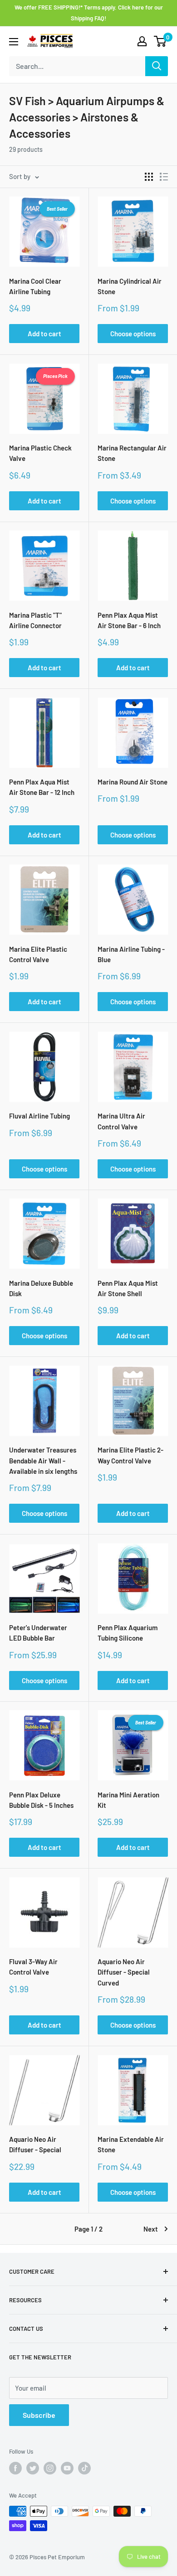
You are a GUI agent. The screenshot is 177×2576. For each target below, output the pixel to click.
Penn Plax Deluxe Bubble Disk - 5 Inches (41, 1800)
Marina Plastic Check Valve (40, 453)
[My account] (142, 41)
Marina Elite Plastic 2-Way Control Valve (130, 1455)
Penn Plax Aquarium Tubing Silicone (128, 1633)
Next (151, 2229)
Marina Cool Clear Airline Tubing (35, 286)
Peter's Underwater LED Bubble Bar (38, 1633)
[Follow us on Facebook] (15, 2468)
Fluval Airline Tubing (39, 1116)
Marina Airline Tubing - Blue (131, 954)
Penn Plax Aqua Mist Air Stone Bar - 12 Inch (42, 787)
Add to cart (44, 334)
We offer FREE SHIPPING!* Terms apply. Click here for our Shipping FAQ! (89, 13)
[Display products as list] (164, 177)
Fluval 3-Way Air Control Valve (33, 1967)
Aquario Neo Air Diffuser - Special (35, 2144)
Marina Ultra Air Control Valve (121, 1121)
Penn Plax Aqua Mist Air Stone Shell (128, 1288)
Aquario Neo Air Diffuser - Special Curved (124, 1972)
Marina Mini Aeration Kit (128, 1800)
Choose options (133, 334)
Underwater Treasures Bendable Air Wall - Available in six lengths (43, 1460)
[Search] (157, 66)
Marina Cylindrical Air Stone (130, 286)
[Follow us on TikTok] (84, 2468)
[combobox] (77, 66)
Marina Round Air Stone (133, 782)
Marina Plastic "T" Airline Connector (35, 620)
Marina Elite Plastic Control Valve (38, 954)
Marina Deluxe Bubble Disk (41, 1288)
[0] (160, 41)
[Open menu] (14, 42)
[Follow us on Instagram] (50, 2468)
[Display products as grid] (149, 177)
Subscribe (39, 2415)
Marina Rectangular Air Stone (132, 453)
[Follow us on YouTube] (67, 2468)
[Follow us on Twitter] (33, 2468)
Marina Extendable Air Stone (131, 2144)
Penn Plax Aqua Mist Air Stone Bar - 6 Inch (129, 620)
